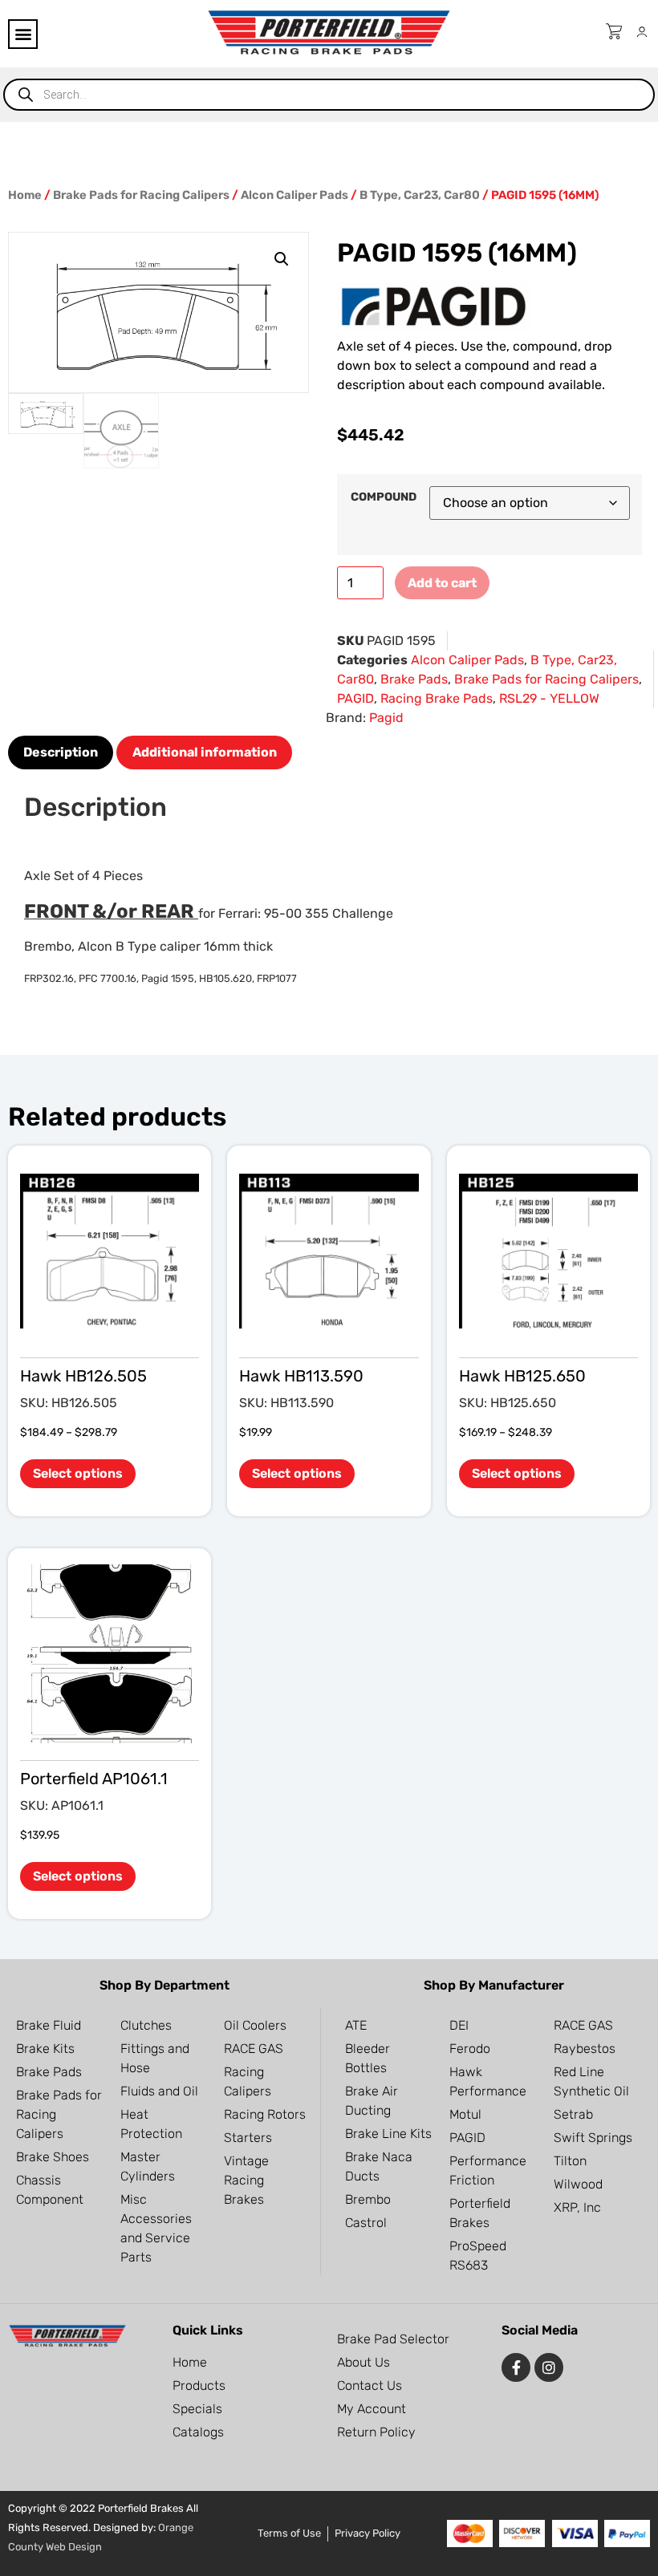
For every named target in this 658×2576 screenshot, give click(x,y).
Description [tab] (61, 752)
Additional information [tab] (205, 752)
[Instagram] (549, 2367)
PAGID (355, 698)
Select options (78, 1473)
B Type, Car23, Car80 (420, 195)
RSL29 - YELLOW (549, 698)
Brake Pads (414, 679)
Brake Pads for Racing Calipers (141, 195)
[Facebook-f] (516, 2367)
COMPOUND (384, 497)
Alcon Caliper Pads (294, 195)
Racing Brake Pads (437, 698)
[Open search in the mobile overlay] (329, 95)
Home (25, 195)
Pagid (386, 718)
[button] (23, 34)
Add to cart (442, 583)
